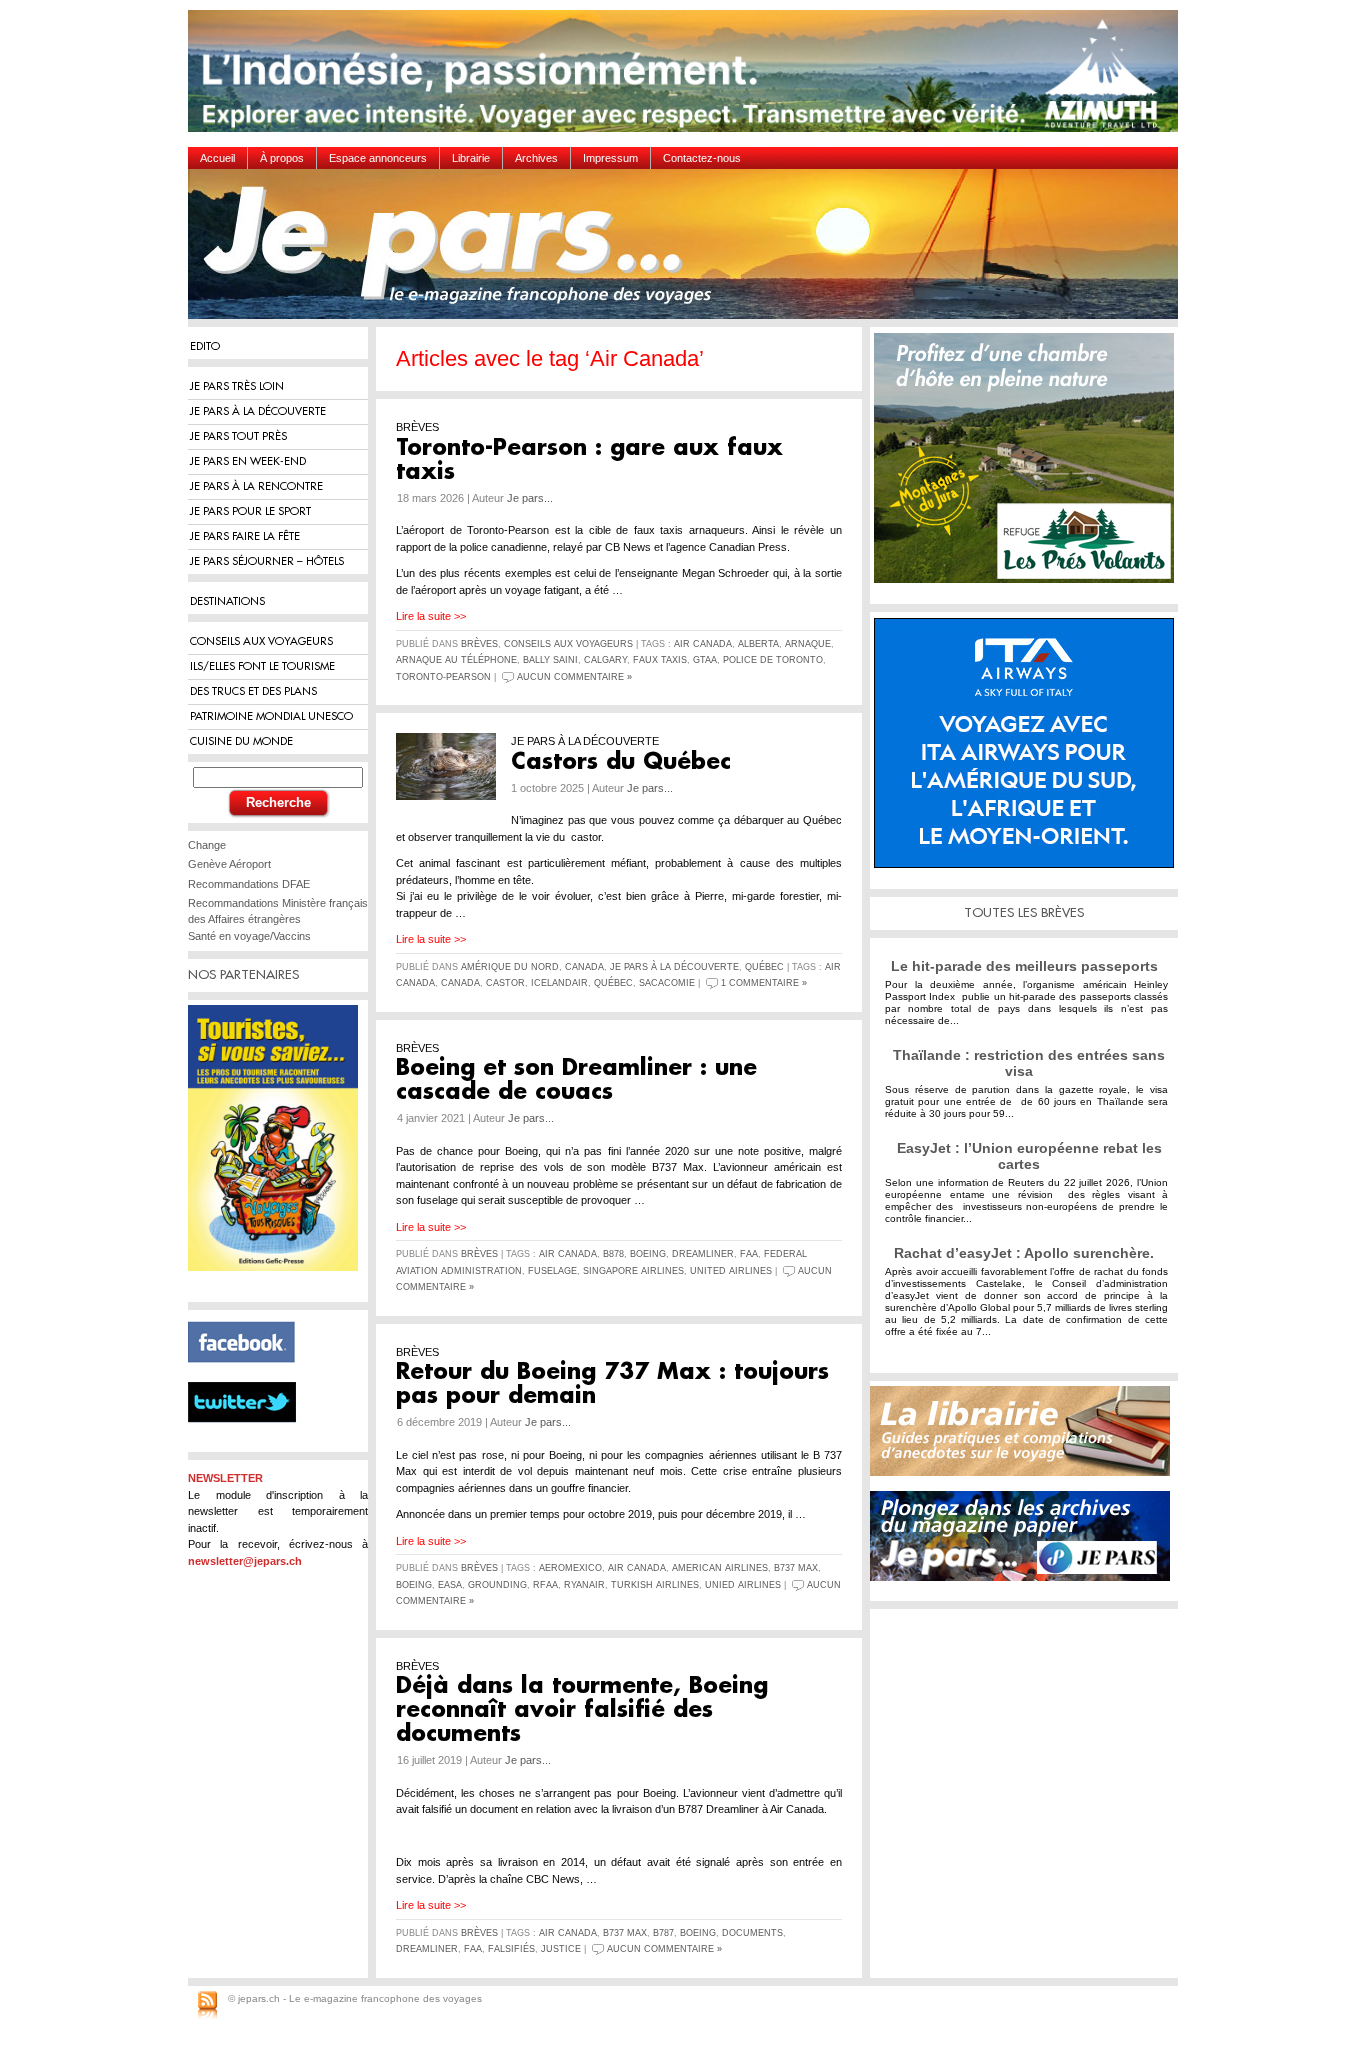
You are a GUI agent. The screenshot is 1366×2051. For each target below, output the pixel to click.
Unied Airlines (743, 1585)
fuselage (552, 1271)
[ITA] (1029, 750)
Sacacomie (667, 983)
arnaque (808, 644)
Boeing (648, 1254)
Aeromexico (570, 1568)
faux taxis (660, 660)
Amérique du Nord (510, 967)
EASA (450, 1585)
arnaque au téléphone (456, 660)
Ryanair (584, 1585)
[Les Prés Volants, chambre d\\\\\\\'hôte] (1029, 465)
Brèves (479, 644)
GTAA (705, 660)
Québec (764, 967)
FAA (749, 1254)
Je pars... (530, 498)
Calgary (605, 660)
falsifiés (511, 1949)
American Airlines (720, 1568)
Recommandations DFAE (249, 884)
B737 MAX (796, 1568)
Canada (584, 967)
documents (752, 1933)
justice (561, 1949)
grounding (497, 1585)
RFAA (545, 1585)
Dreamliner (703, 1254)
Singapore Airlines (633, 1271)
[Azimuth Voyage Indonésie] (688, 78)
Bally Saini (550, 660)
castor (505, 983)
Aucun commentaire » (574, 677)
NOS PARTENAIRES (243, 974)
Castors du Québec (621, 762)
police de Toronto (773, 660)
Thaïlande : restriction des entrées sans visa (1029, 1063)
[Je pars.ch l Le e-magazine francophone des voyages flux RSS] (207, 2006)
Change (207, 845)
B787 (663, 1933)
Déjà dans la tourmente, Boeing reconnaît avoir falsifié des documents (582, 1710)
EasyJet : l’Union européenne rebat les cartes (1029, 1156)
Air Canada (703, 644)
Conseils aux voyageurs (568, 644)
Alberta (758, 644)
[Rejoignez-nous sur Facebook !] (249, 1374)
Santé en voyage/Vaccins (249, 936)
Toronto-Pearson (443, 677)
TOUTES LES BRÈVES (1024, 912)
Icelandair (559, 983)
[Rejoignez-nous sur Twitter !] (250, 1440)
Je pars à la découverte (674, 967)
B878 (613, 1254)
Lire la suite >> (431, 616)
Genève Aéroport (229, 864)
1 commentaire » (764, 983)
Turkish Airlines (655, 1585)
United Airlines (731, 1271)
